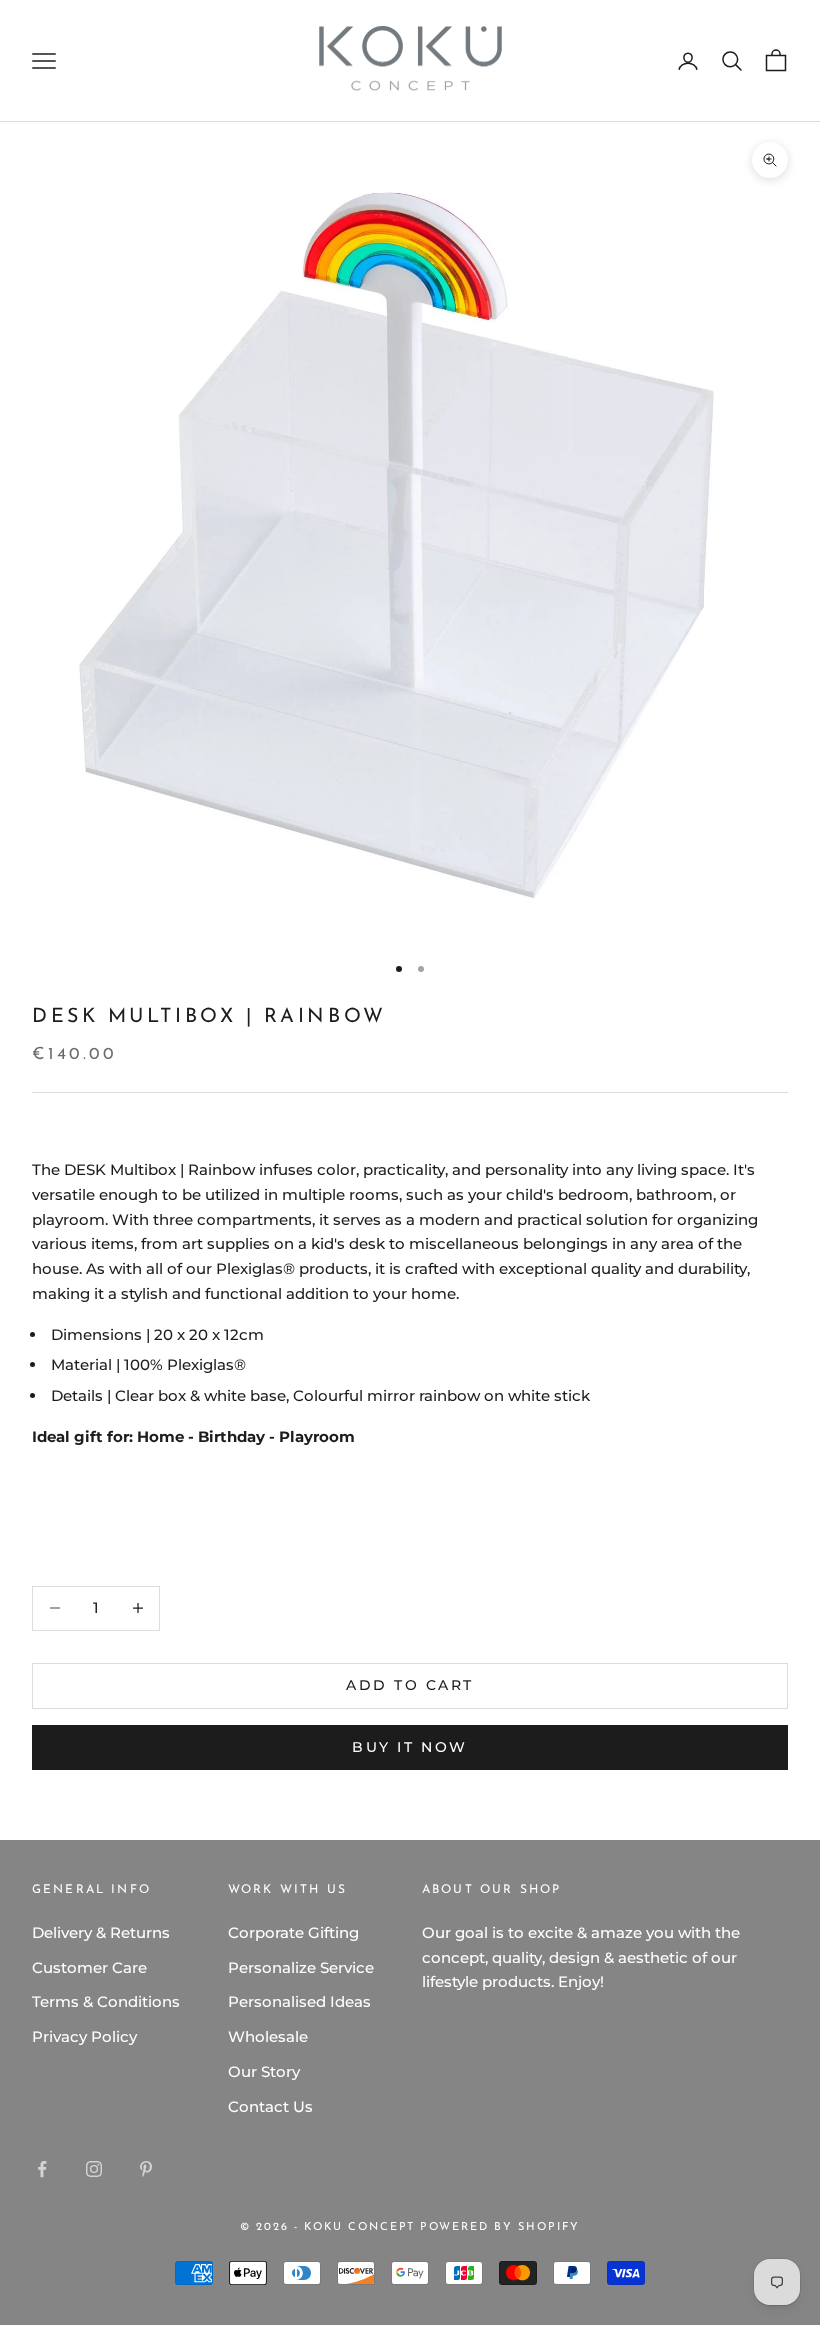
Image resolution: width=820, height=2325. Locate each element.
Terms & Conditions (106, 2001)
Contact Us (270, 2106)
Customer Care (89, 1967)
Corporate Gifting (293, 1932)
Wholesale (268, 2036)
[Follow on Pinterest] (146, 2169)
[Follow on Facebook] (42, 2169)
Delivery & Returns (101, 1932)
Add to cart (410, 1685)
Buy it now (409, 1747)
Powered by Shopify (500, 2227)
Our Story (264, 2071)
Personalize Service (301, 1967)
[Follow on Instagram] (94, 2169)
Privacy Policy (84, 2036)
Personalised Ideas (299, 2001)
